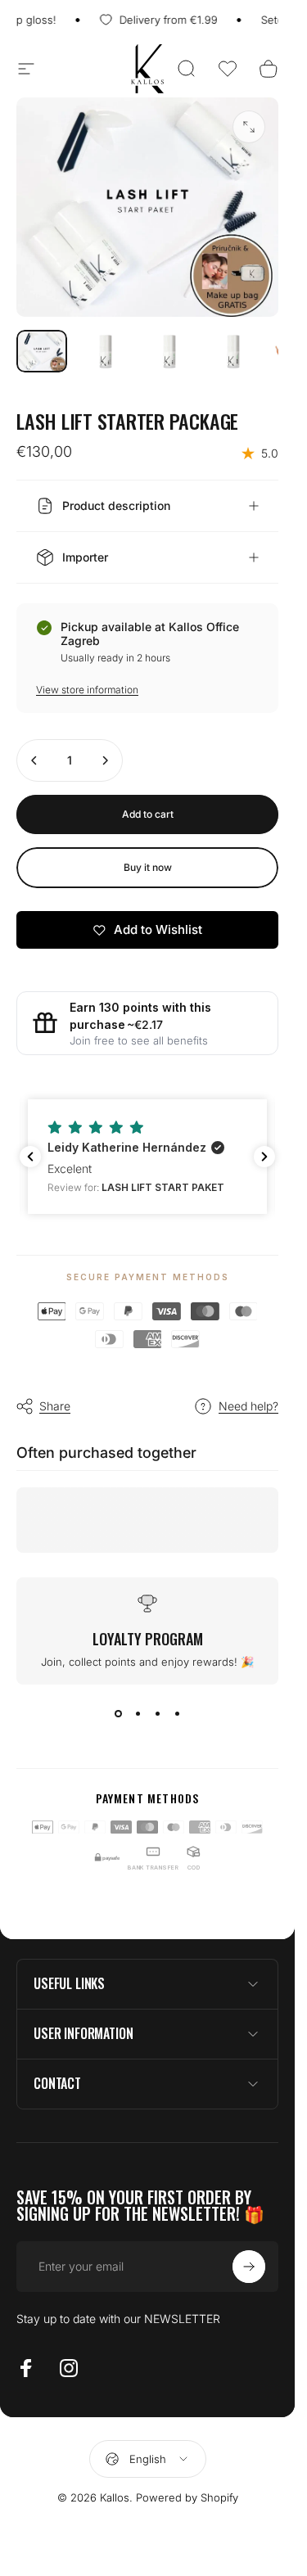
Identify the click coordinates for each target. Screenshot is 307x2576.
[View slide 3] (157, 1714)
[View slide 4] (177, 1714)
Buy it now (148, 867)
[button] (228, 69)
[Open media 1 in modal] (249, 127)
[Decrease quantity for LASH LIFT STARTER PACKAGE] (34, 760)
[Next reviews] (264, 1157)
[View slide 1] (118, 1714)
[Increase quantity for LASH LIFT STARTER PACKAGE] (105, 760)
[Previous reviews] (30, 1157)
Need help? (248, 1406)
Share (55, 1406)
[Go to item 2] (106, 351)
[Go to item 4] (233, 351)
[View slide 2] (138, 1714)
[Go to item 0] (42, 351)
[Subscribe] (249, 2267)
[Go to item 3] (169, 351)
